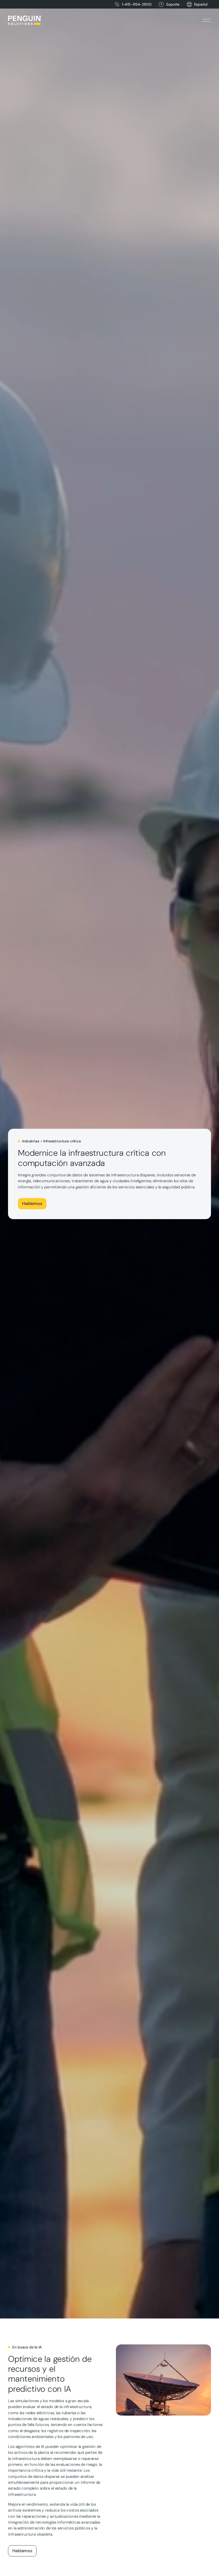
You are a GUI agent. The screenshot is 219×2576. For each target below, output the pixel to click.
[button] (201, 4)
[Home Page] (25, 20)
